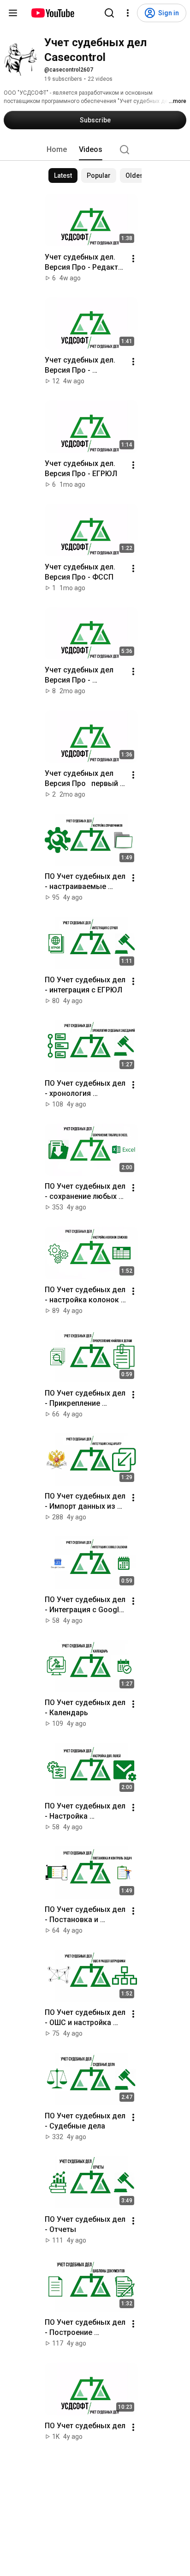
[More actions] (133, 259)
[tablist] (95, 150)
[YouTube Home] (52, 13)
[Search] (109, 13)
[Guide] (13, 13)
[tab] (57, 150)
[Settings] (128, 13)
